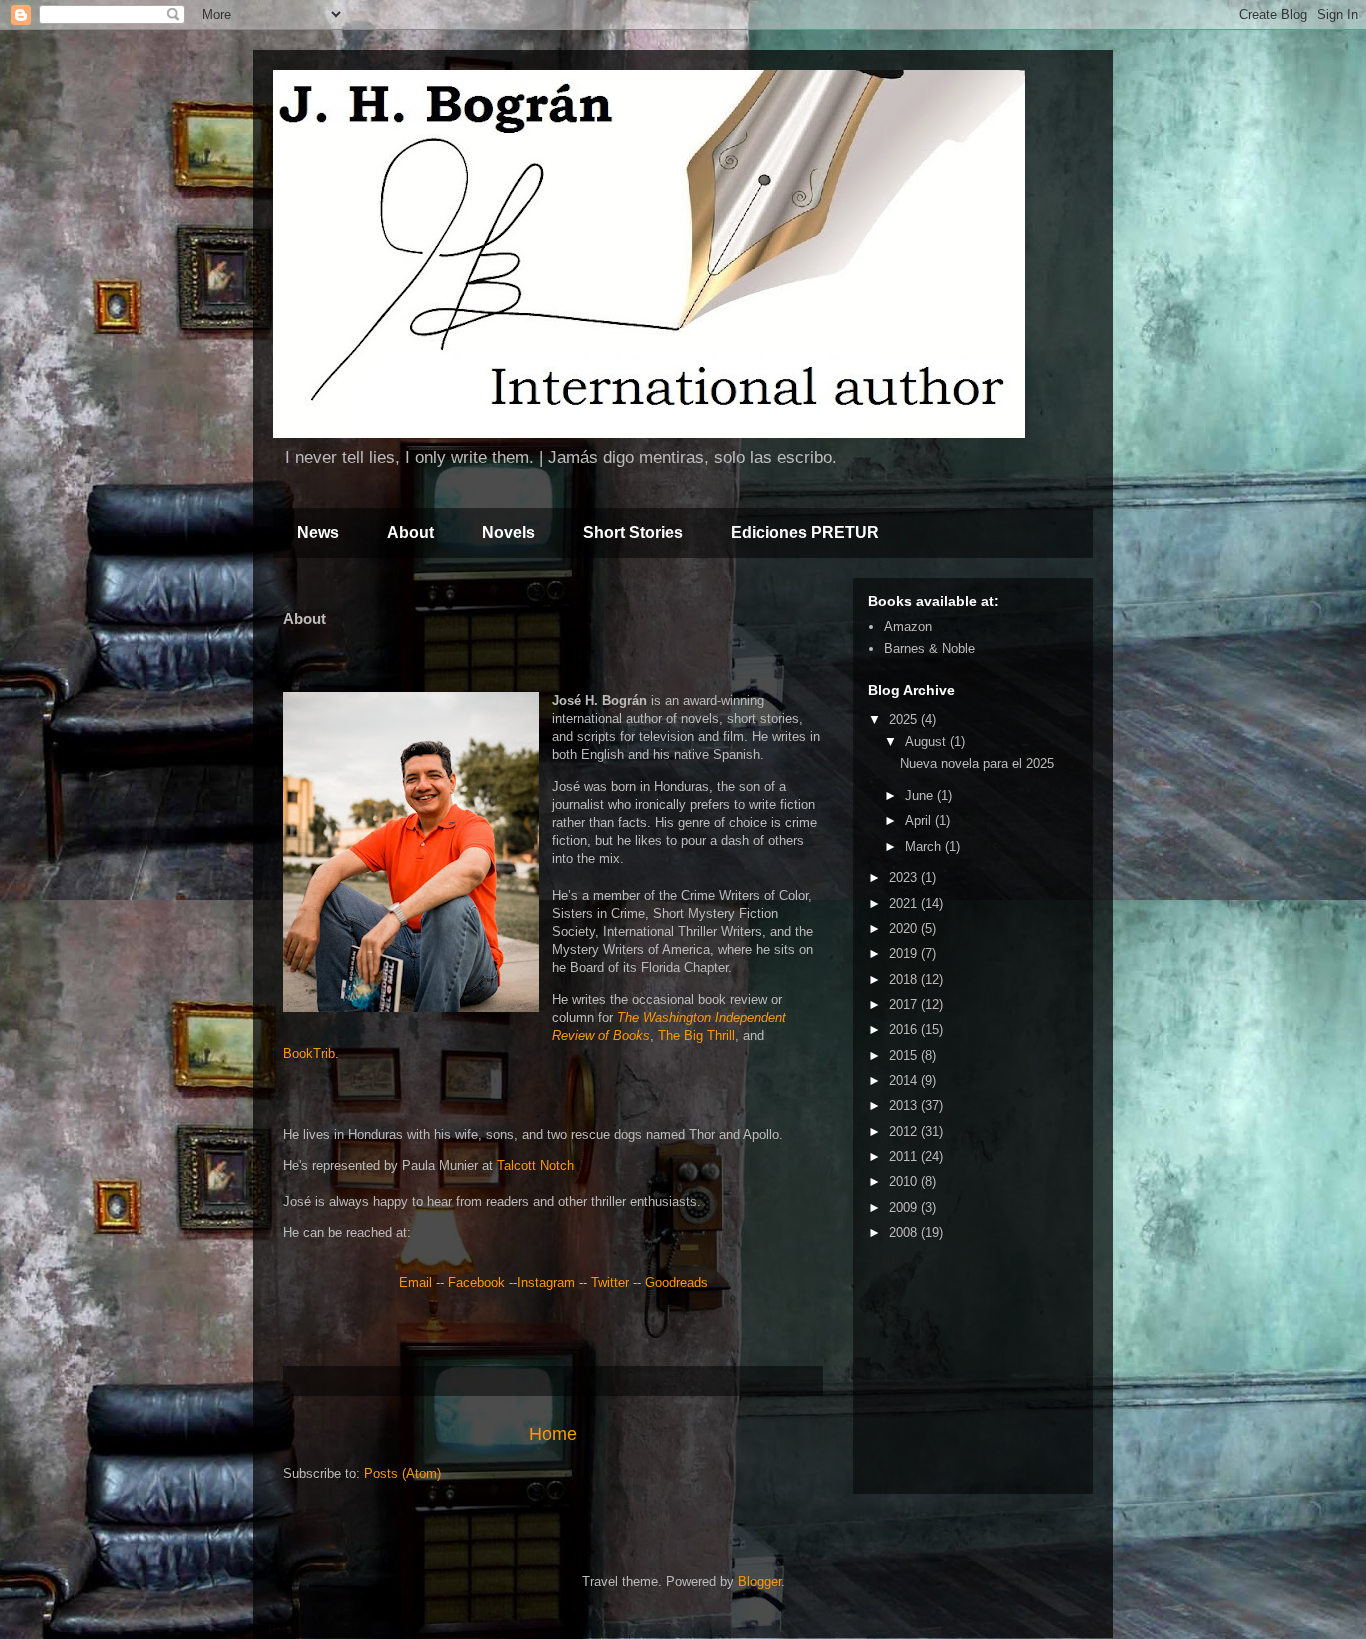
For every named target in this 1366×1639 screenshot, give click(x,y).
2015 (905, 1055)
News (318, 532)
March (925, 846)
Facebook (476, 1282)
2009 (905, 1207)
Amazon (908, 626)
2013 (905, 1105)
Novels (508, 532)
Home (553, 1434)
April (920, 820)
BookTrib (309, 1053)
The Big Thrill (696, 1035)
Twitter (610, 1282)
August (927, 741)
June (921, 795)
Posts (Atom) (402, 1473)
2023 (905, 877)
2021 (905, 903)
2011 (905, 1156)
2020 (905, 928)
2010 (905, 1181)
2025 (905, 719)
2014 (905, 1080)
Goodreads (676, 1282)
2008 (905, 1232)
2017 (905, 1004)
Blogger (759, 1581)
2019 (905, 953)
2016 (905, 1029)
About (410, 532)
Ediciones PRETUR (805, 532)
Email (415, 1282)
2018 (905, 979)
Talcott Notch (535, 1165)
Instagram (546, 1282)
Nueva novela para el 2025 (977, 763)
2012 (905, 1131)
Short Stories (633, 532)
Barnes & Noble (929, 648)
